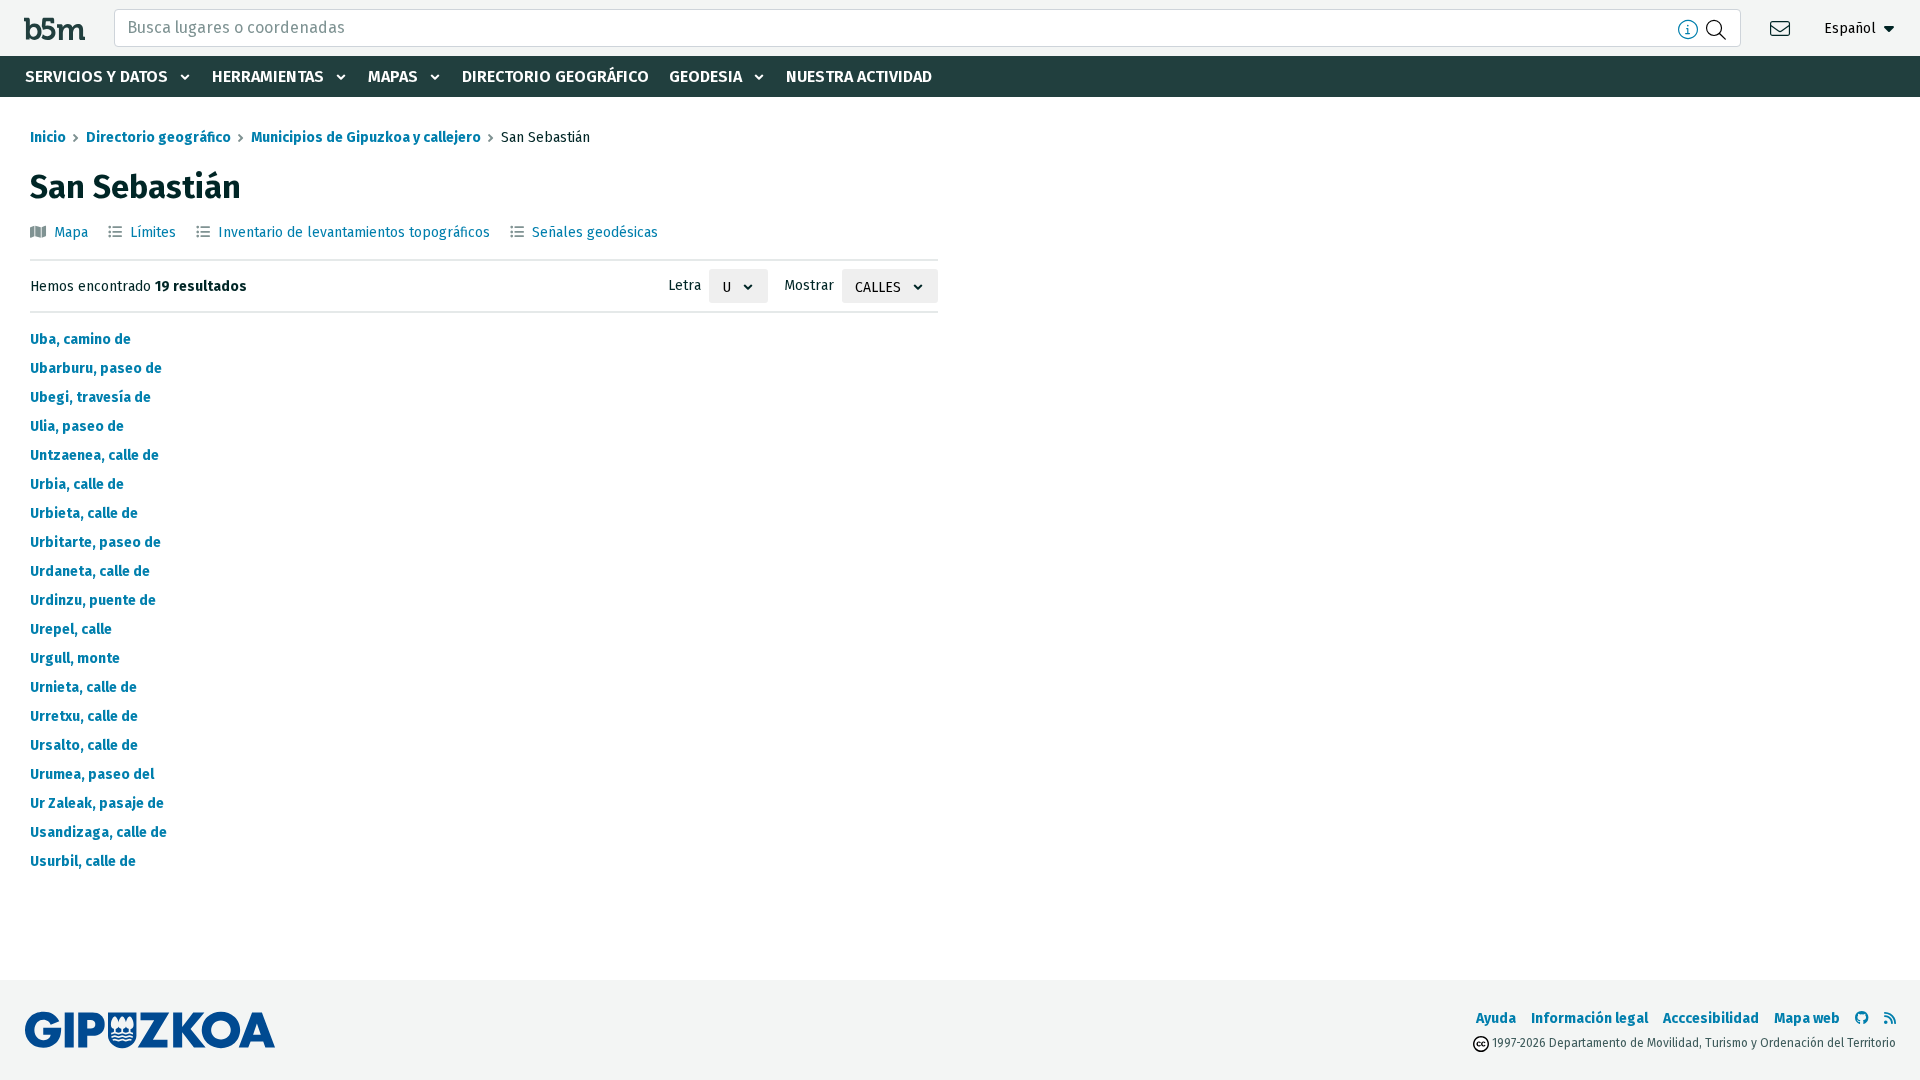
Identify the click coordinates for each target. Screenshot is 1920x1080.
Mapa (71, 232)
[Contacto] (1782, 27)
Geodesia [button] (705, 76)
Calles (878, 287)
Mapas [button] (393, 76)
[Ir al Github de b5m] (1862, 1018)
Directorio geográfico (555, 76)
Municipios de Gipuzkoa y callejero (366, 137)
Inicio (48, 137)
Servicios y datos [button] (96, 76)
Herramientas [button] (268, 76)
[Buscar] (1718, 28)
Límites (153, 232)
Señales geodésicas (595, 232)
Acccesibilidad (1711, 1018)
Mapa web (1807, 1018)
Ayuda (1496, 1018)
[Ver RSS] (1890, 1018)
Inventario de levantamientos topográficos (354, 232)
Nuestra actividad (859, 76)
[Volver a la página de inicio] (54, 27)
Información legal (1589, 1018)
